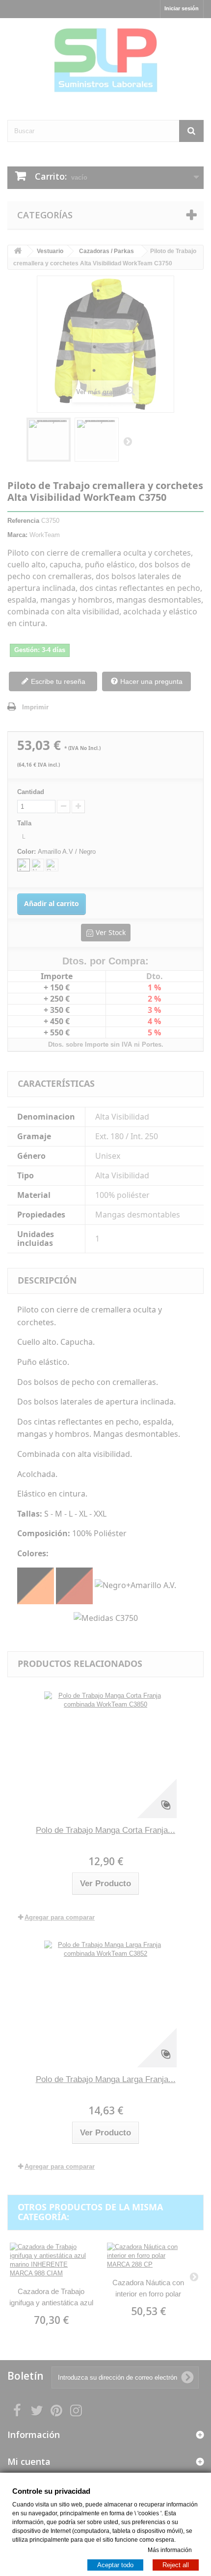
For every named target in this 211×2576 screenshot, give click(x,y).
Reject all (176, 2564)
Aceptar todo (115, 2564)
